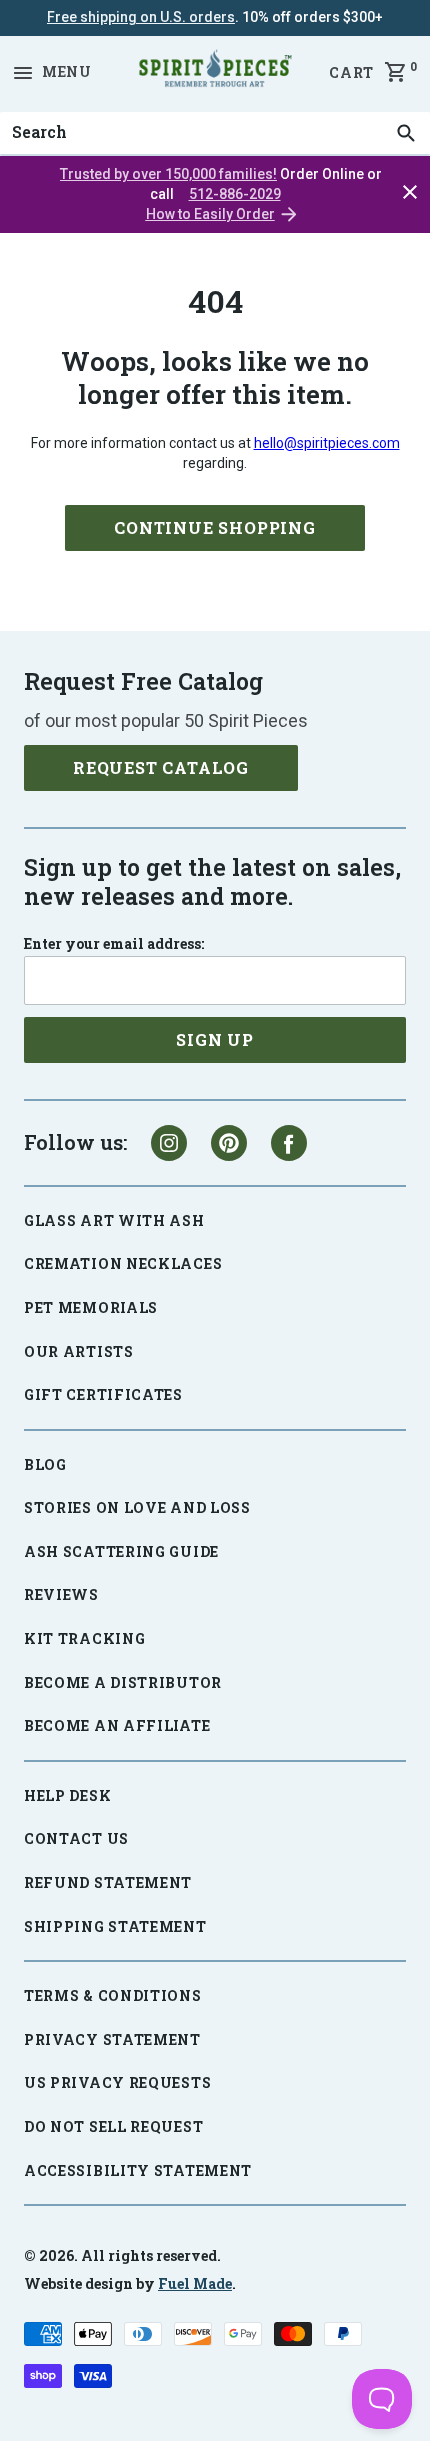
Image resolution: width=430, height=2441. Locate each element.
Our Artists (79, 1351)
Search (34, 112)
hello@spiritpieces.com (327, 443)
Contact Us (76, 1838)
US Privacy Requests (117, 2082)
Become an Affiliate (117, 1725)
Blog (45, 1464)
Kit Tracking (84, 1638)
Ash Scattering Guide (121, 1551)
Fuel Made (195, 2283)
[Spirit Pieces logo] (215, 72)
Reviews (61, 1594)
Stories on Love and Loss (137, 1507)
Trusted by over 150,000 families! (168, 174)
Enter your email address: (114, 944)
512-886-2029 (235, 194)
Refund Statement (108, 1882)
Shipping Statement (115, 1926)
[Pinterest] (229, 1143)
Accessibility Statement (138, 2170)
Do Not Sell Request (113, 2126)
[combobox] (215, 133)
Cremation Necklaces (123, 1263)
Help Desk (67, 1795)
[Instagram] (169, 1143)
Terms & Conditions (113, 1995)
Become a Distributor (123, 1682)
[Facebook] (289, 1143)
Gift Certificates (103, 1394)
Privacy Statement (112, 2039)
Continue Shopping (215, 527)
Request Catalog (161, 767)
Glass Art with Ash (114, 1220)
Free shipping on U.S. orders (141, 17)
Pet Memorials (91, 1307)
